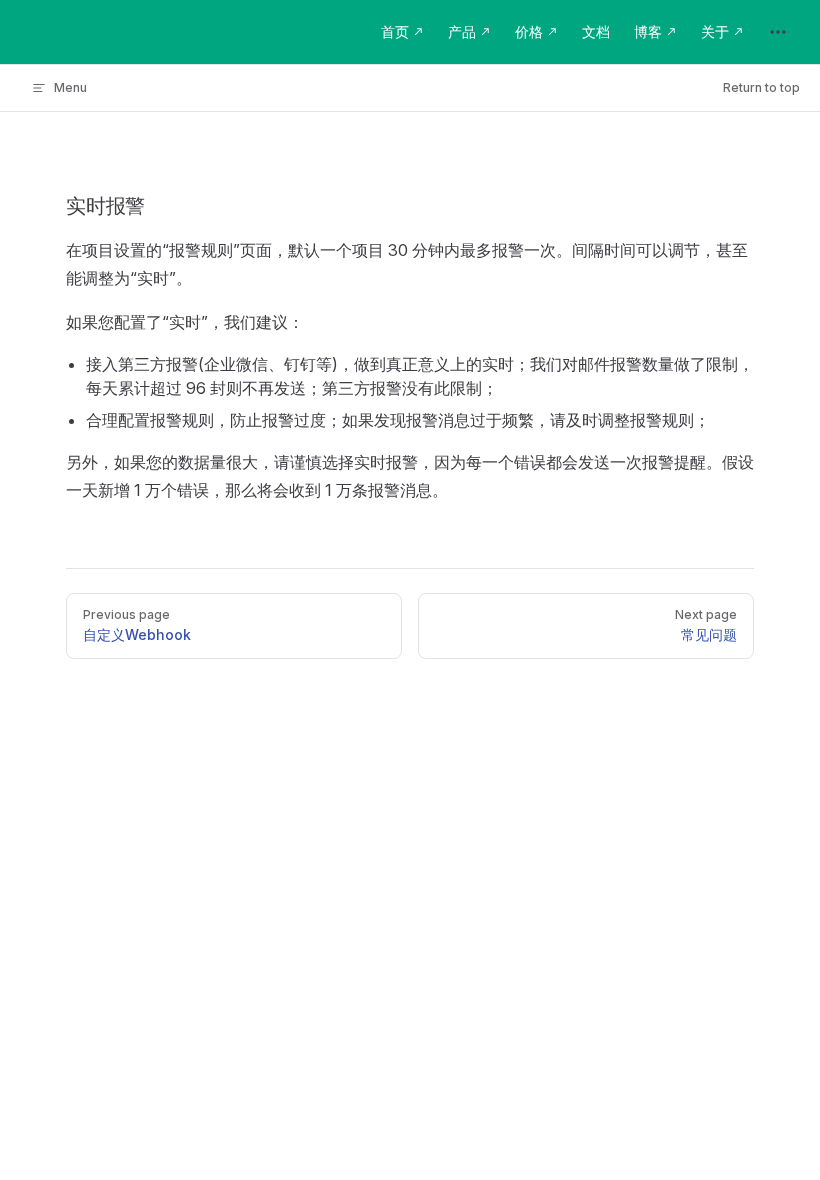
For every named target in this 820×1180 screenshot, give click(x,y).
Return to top (761, 87)
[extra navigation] (778, 32)
